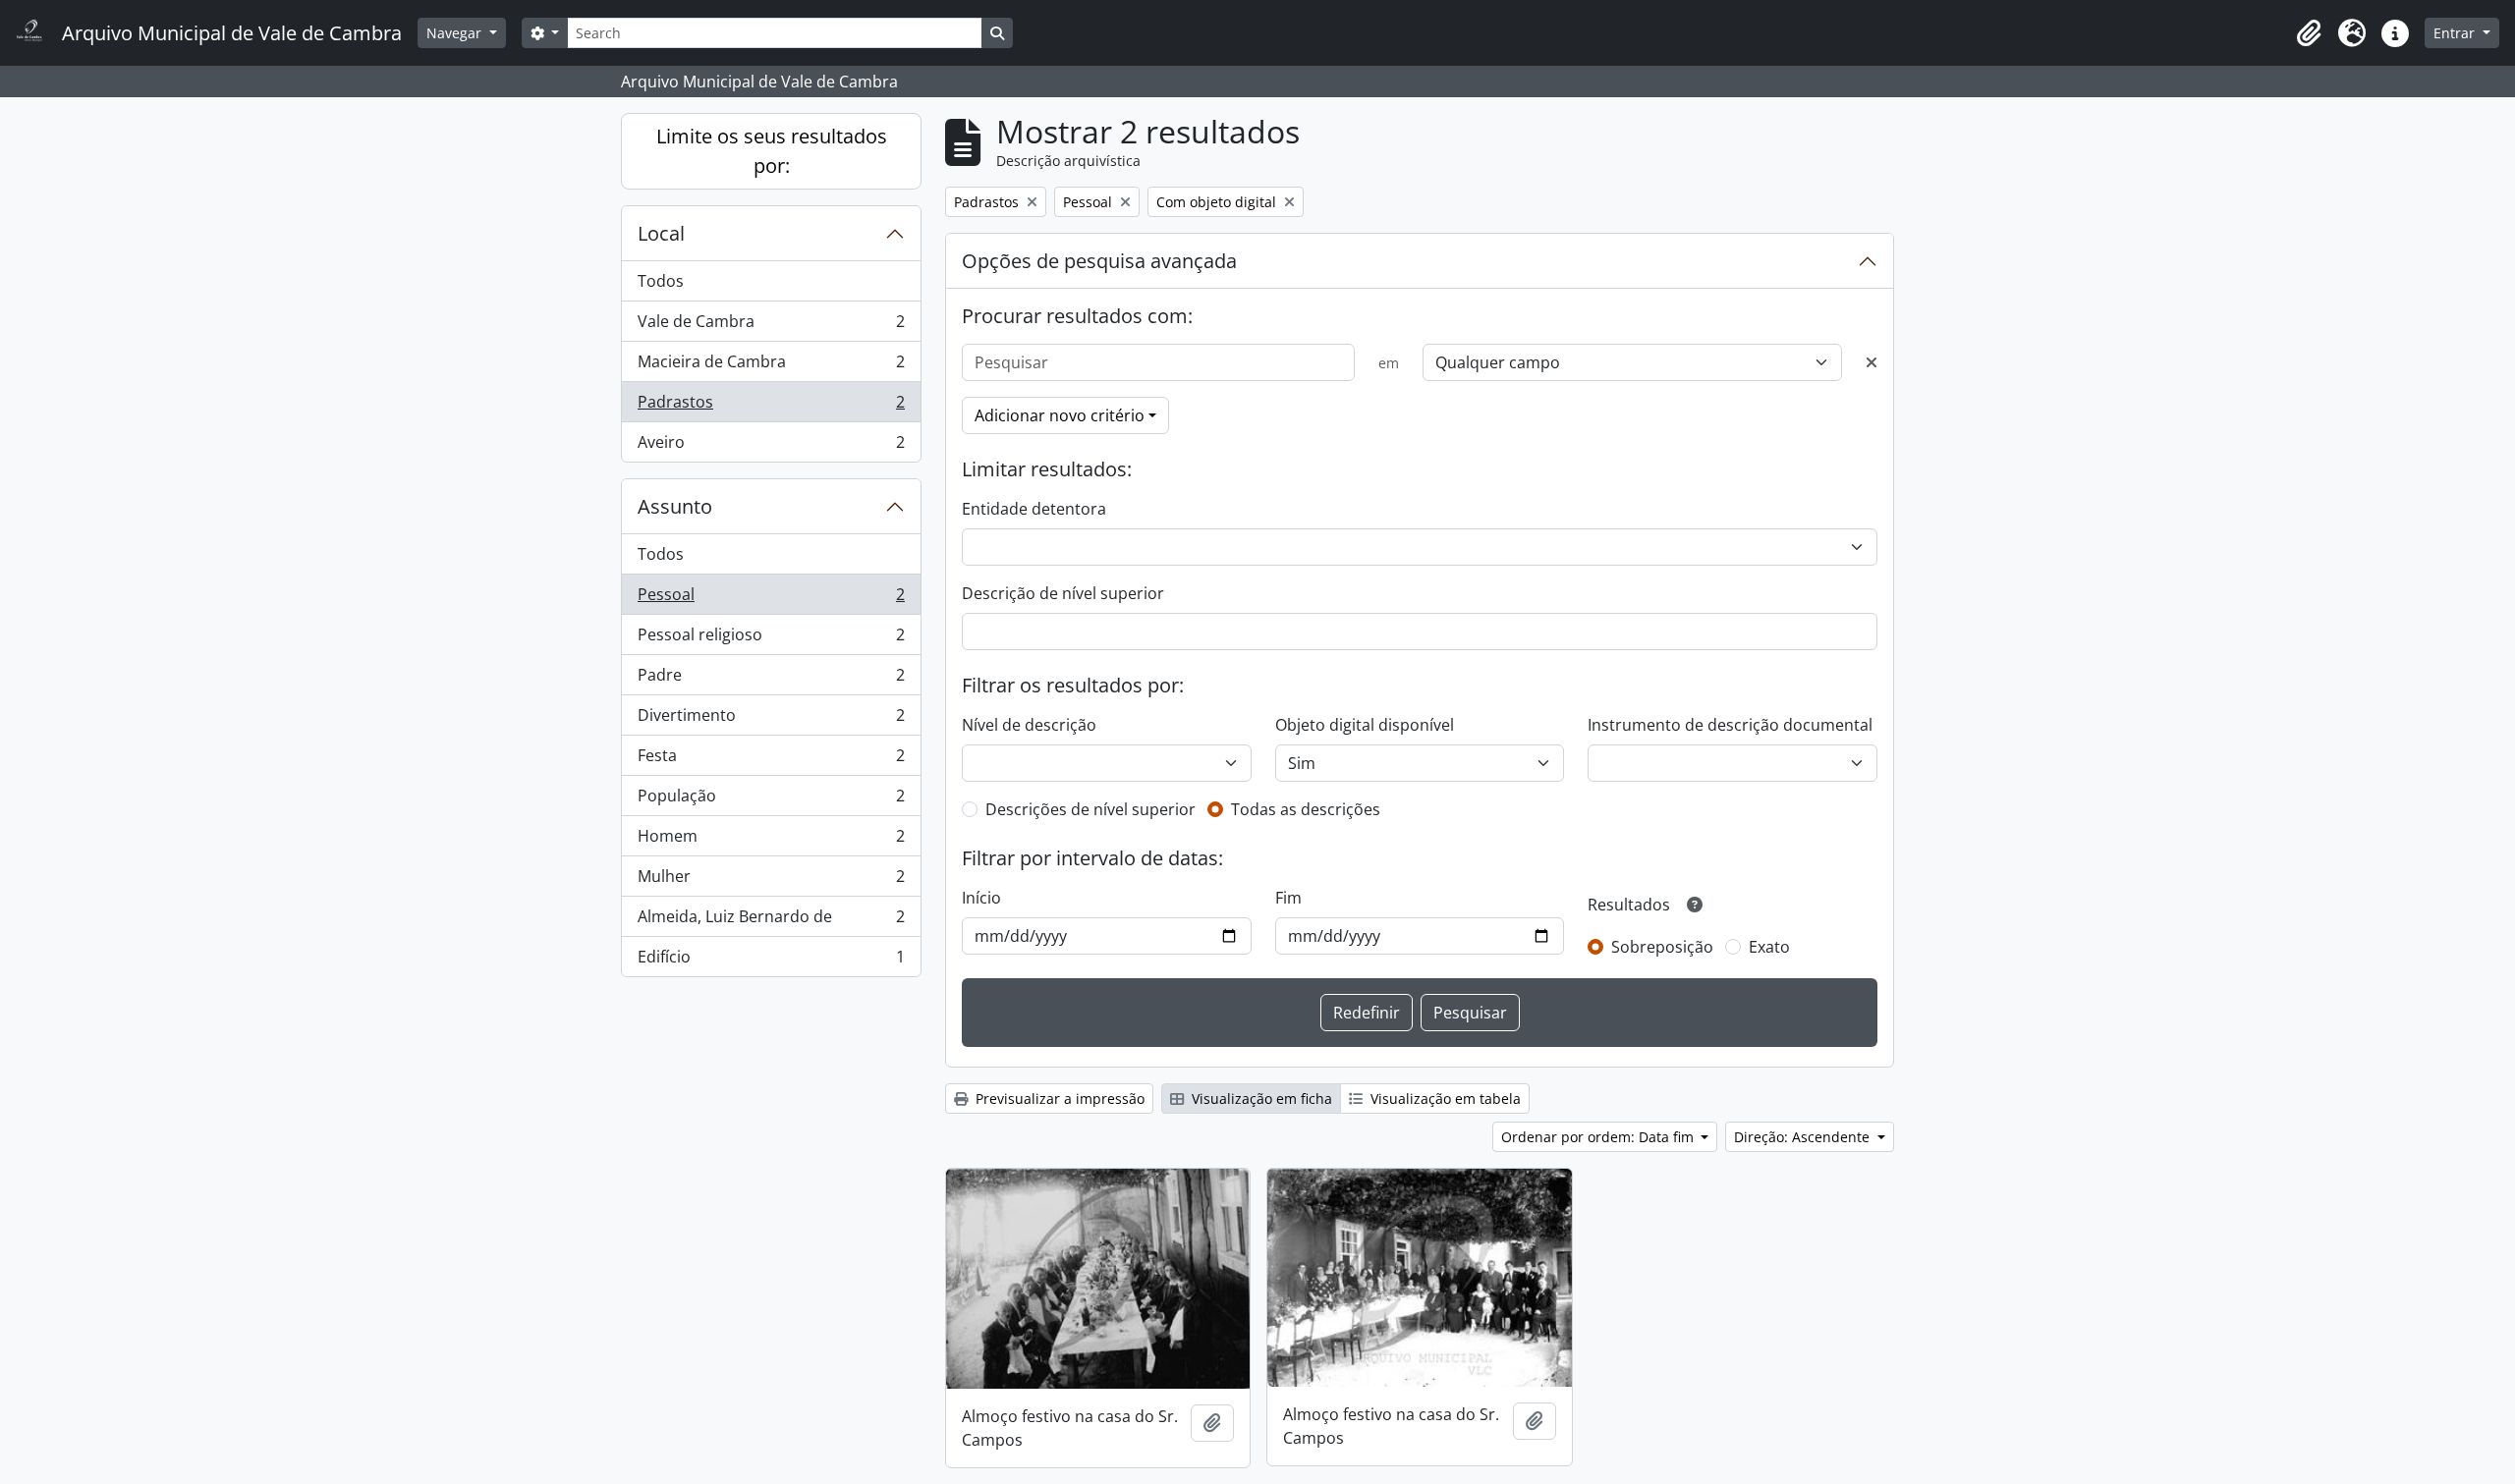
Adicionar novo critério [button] (1060, 415)
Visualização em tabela (1444, 1099)
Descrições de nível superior (1090, 809)
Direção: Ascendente (1804, 1137)
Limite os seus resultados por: (772, 151)
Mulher (771, 881)
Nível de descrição (1029, 725)
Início (981, 898)
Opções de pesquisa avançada (1099, 261)
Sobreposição (1662, 947)
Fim (1288, 898)
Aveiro (771, 446)
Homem (771, 841)
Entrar (2456, 33)
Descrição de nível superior (1063, 593)
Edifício (771, 961)
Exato (1769, 947)
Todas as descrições (1306, 809)
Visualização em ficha (1260, 1099)
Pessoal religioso (771, 639)
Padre (771, 680)
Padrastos (771, 407)
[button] (2309, 33)
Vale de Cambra (771, 326)
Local (661, 233)
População (771, 800)
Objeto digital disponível (1365, 725)
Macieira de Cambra (771, 366)
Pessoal (771, 599)
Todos (661, 281)
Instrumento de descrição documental (1730, 725)
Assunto (675, 506)
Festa (771, 760)
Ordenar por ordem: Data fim (1599, 1137)
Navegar (456, 33)
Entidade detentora (1034, 509)
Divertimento (771, 720)
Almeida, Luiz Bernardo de (771, 921)
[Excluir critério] (1872, 362)
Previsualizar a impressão (1058, 1099)
